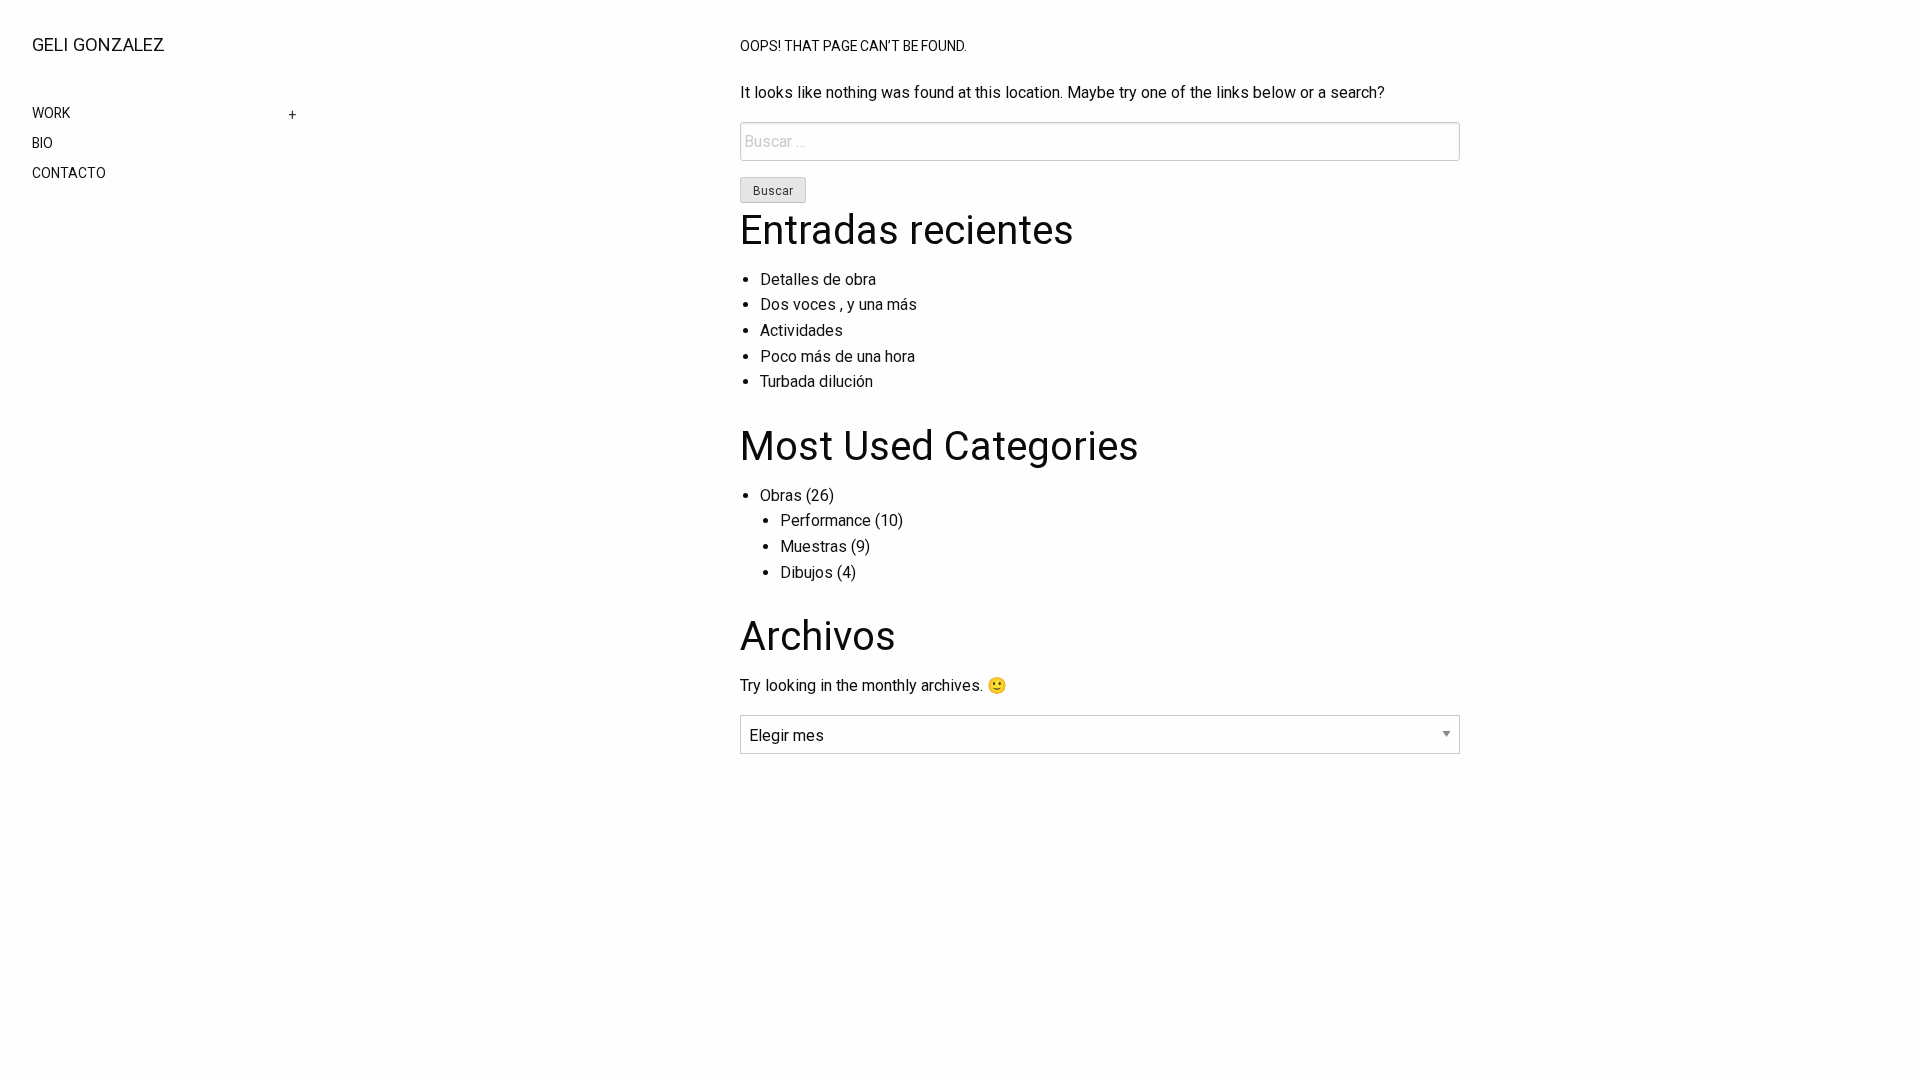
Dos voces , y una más (838, 304)
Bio (42, 144)
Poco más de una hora (837, 356)
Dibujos (806, 572)
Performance (825, 520)
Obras (781, 495)
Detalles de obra (818, 279)
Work (51, 114)
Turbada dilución (816, 381)
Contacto (69, 174)
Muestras (813, 546)
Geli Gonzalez (98, 44)
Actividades (801, 330)
